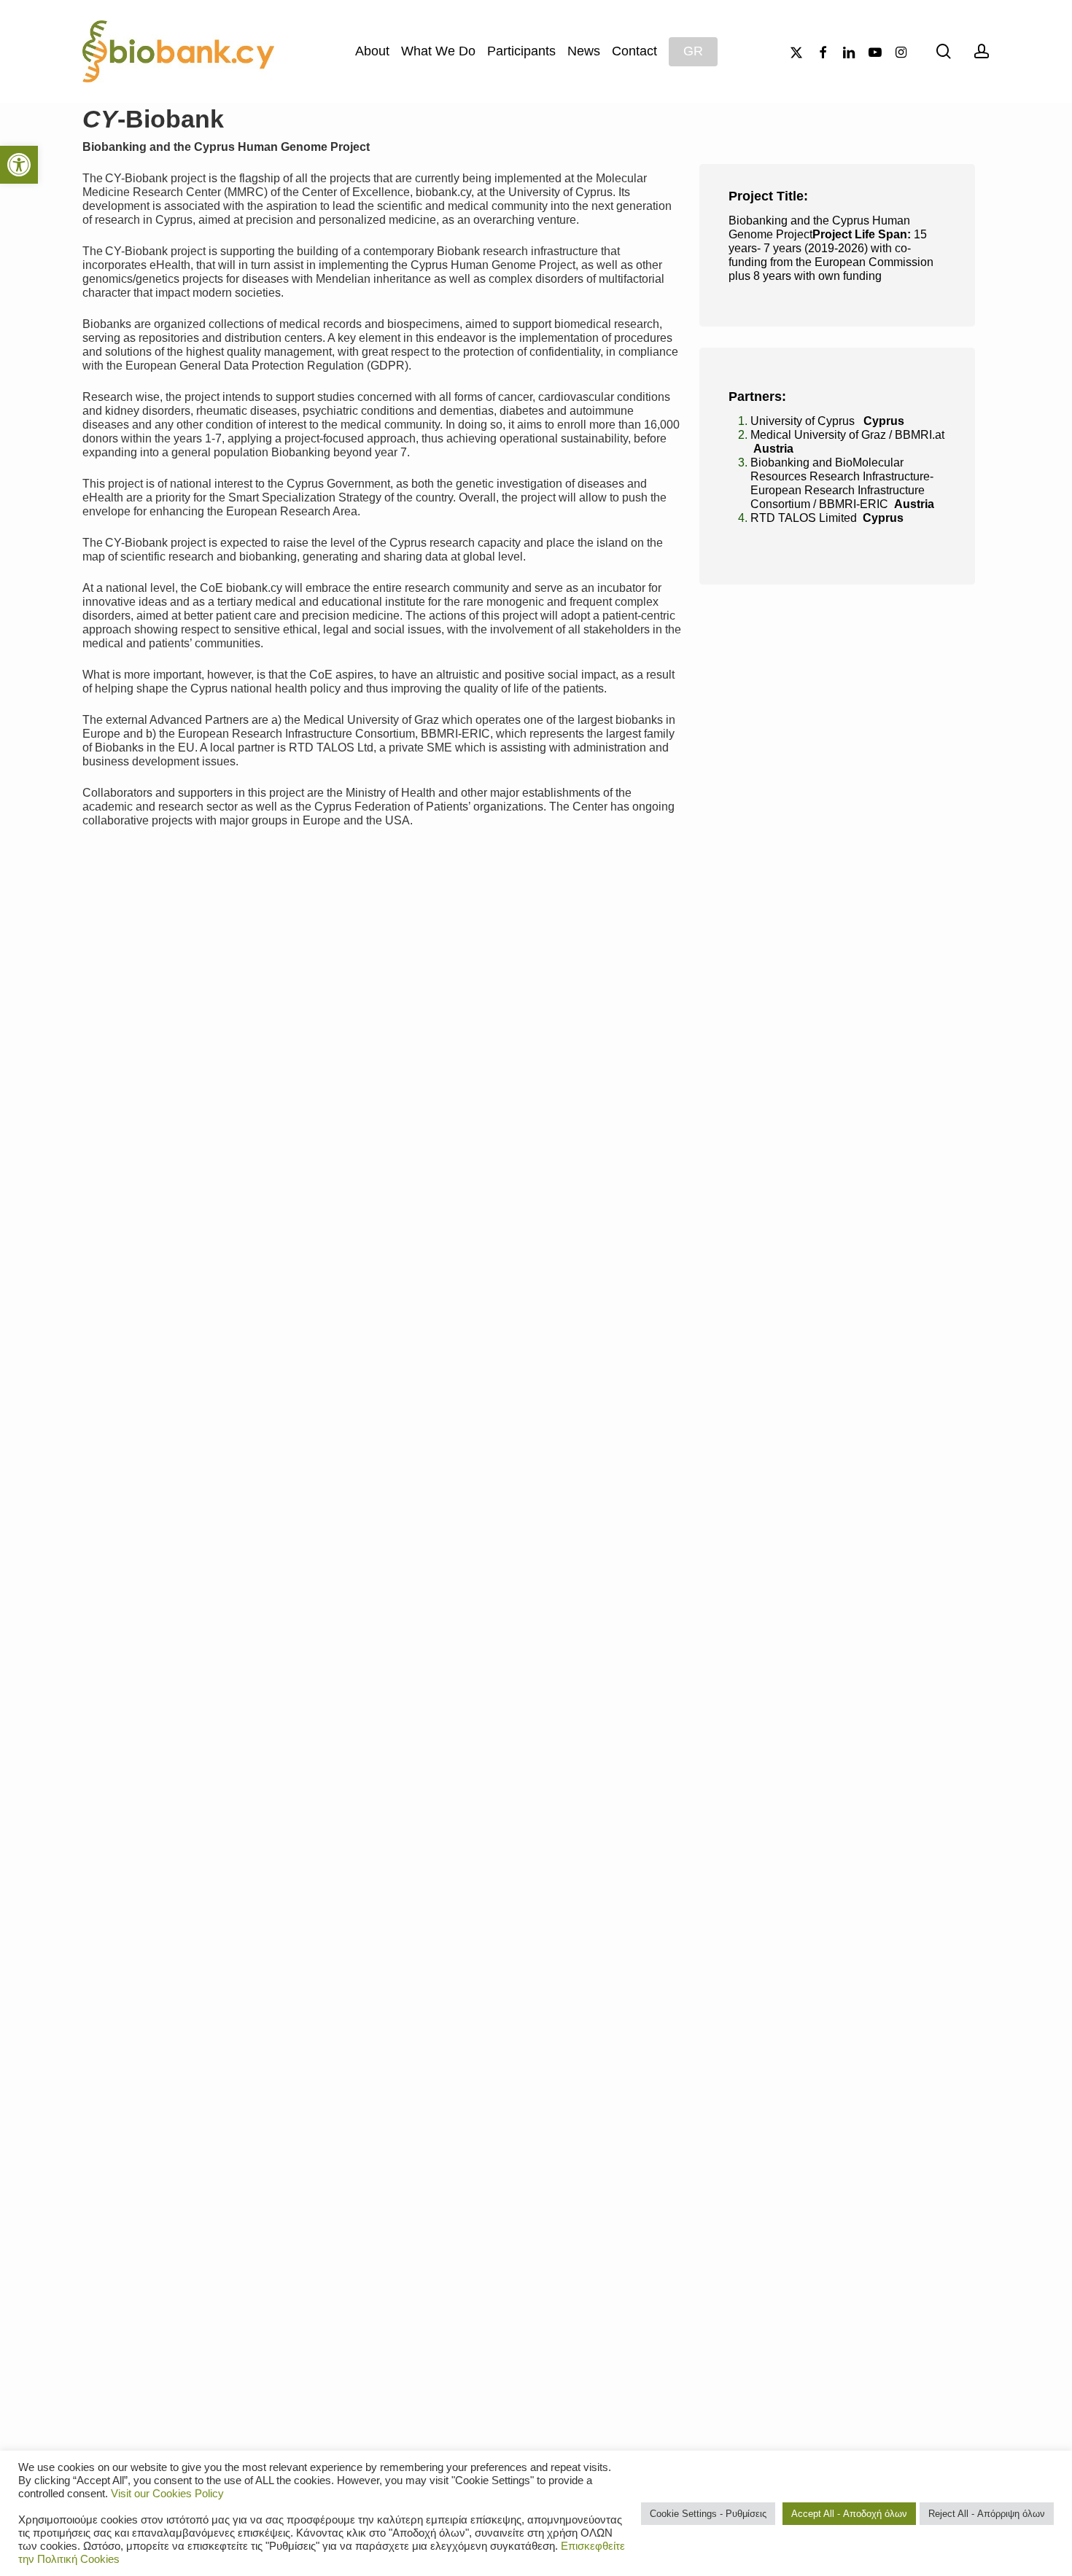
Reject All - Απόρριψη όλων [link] (987, 2514)
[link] (19, 165)
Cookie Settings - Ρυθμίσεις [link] (708, 2514)
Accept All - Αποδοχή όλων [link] (849, 2514)
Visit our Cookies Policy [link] (167, 2494)
